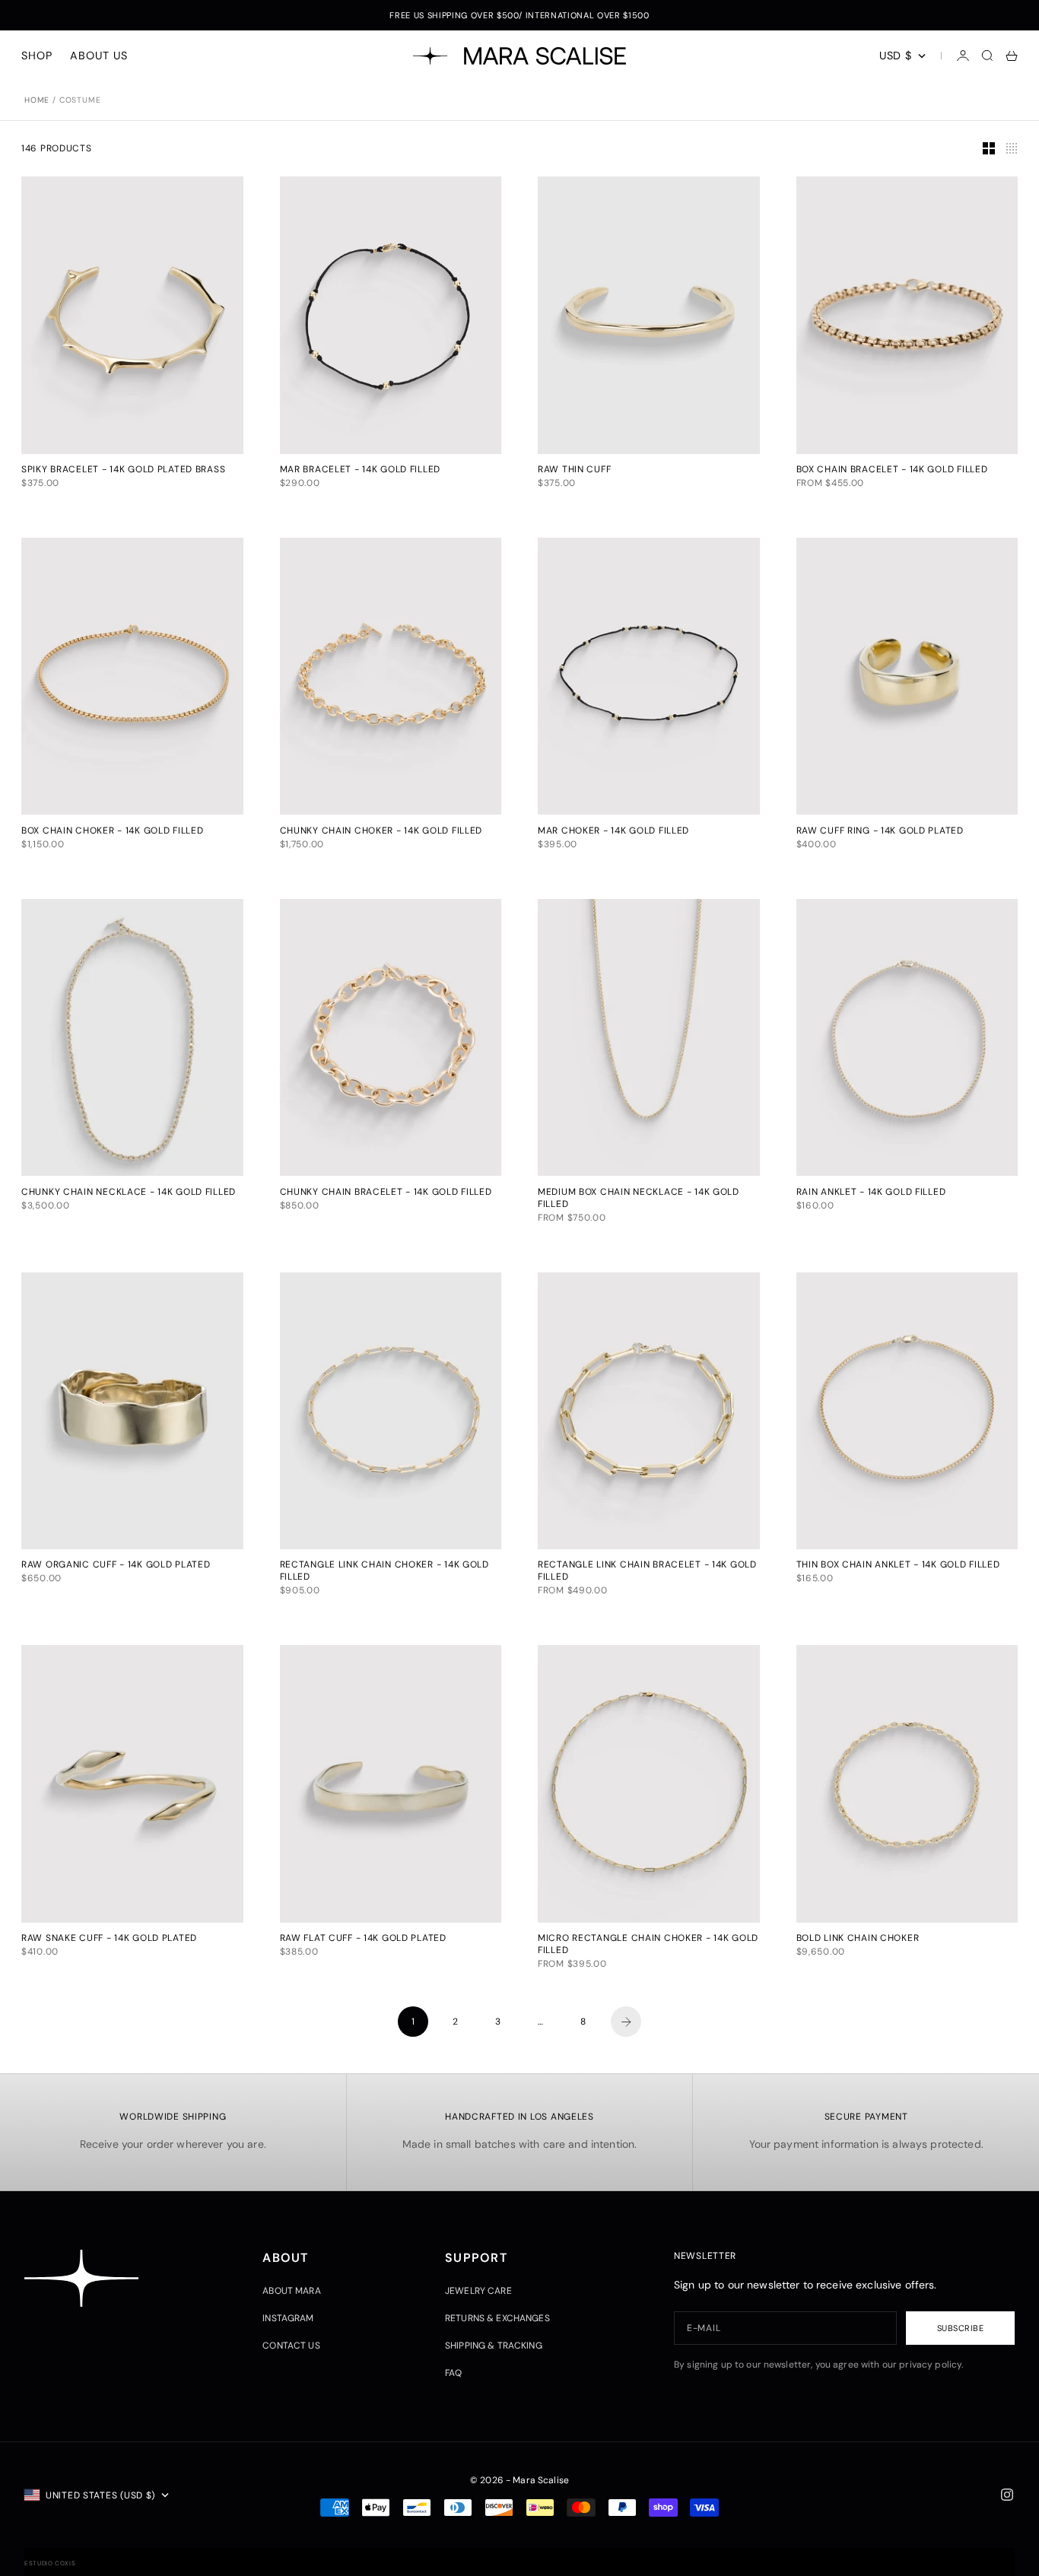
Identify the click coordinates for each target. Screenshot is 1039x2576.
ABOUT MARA (291, 2291)
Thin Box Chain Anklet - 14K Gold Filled (898, 1566)
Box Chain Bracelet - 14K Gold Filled (892, 471)
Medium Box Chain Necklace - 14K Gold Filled (639, 1199)
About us (98, 56)
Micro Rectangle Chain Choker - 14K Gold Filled (648, 1945)
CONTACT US (291, 2346)
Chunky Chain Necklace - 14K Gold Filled (129, 1193)
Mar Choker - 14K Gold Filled (613, 831)
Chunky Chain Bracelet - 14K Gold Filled (386, 1193)
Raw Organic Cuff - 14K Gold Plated (116, 1566)
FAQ (453, 2373)
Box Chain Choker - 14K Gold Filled (112, 831)
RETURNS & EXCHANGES (497, 2318)
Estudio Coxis (50, 2563)
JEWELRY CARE (478, 2291)
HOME (37, 100)
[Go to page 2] (626, 2022)
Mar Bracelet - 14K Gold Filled (361, 471)
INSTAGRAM (288, 2318)
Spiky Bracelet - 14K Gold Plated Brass (123, 471)
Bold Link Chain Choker (858, 1939)
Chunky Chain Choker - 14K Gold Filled (381, 831)
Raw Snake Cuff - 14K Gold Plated (109, 1939)
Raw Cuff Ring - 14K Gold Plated (880, 831)
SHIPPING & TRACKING (494, 2346)
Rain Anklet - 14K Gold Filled (871, 1193)
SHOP (37, 56)
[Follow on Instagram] (1007, 2495)
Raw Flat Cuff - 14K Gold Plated (363, 1939)
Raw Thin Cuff (574, 471)
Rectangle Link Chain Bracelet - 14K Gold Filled (647, 1572)
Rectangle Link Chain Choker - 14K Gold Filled (384, 1572)
